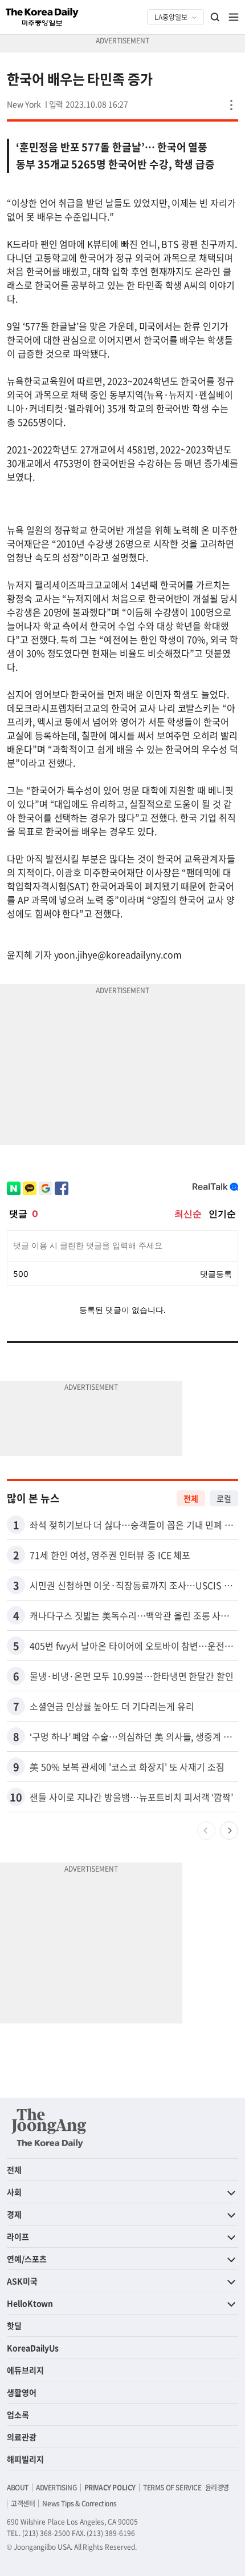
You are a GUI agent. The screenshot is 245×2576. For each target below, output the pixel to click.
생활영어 (22, 2392)
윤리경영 (217, 2488)
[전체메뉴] (234, 17)
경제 (14, 2214)
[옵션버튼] (231, 105)
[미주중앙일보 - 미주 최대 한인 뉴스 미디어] (42, 17)
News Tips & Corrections (79, 2504)
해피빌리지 (25, 2459)
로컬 (224, 1498)
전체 (191, 1498)
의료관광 (22, 2437)
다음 (229, 1831)
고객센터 (23, 2504)
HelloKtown (30, 2303)
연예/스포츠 (27, 2259)
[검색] (215, 17)
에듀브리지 (25, 2370)
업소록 (18, 2414)
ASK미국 (22, 2281)
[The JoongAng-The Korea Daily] (49, 2128)
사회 (14, 2192)
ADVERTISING (56, 2488)
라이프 (18, 2236)
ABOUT (18, 2488)
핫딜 (14, 2325)
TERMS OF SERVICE (172, 2488)
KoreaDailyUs (33, 2348)
